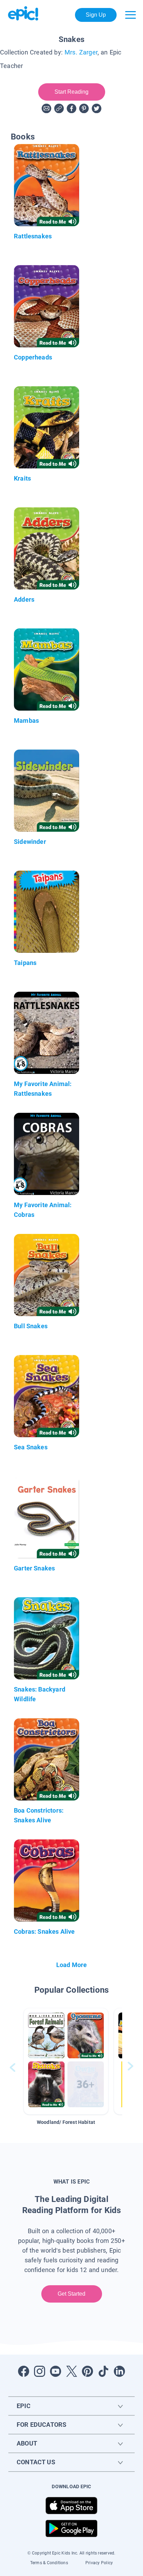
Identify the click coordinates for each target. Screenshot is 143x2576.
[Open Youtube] (56, 2371)
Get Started (72, 2294)
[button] (66, 2061)
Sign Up (96, 15)
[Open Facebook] (24, 2371)
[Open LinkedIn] (119, 2371)
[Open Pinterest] (87, 2371)
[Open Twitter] (71, 2371)
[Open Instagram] (40, 2371)
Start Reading (72, 92)
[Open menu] (131, 15)
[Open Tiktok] (103, 2371)
